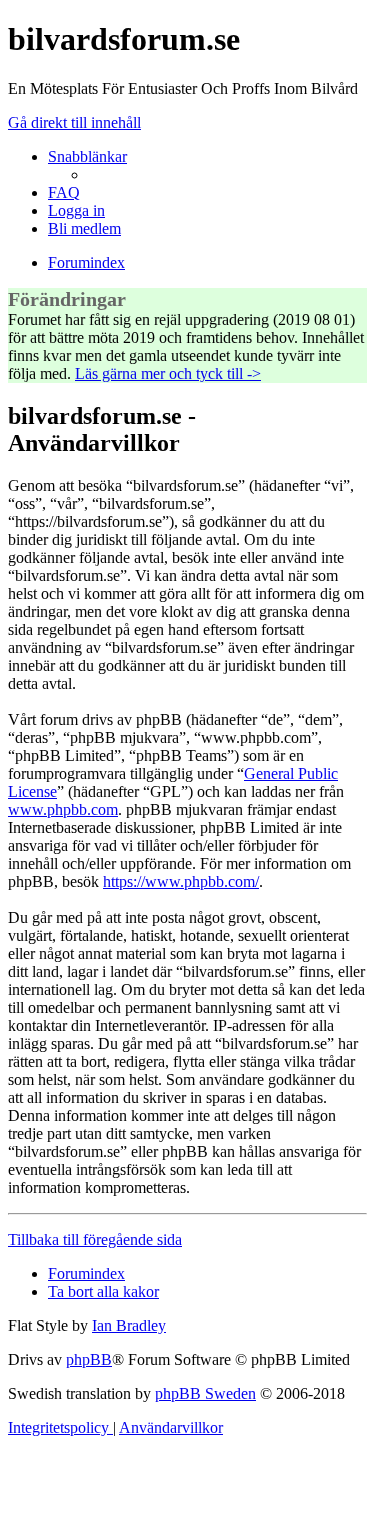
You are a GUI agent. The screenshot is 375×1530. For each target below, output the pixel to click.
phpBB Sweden (205, 1393)
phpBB (89, 1359)
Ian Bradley (129, 1325)
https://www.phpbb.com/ (181, 881)
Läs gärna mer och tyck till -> (168, 373)
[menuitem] (64, 192)
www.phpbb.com (63, 809)
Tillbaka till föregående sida (95, 1239)
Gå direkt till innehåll (74, 122)
